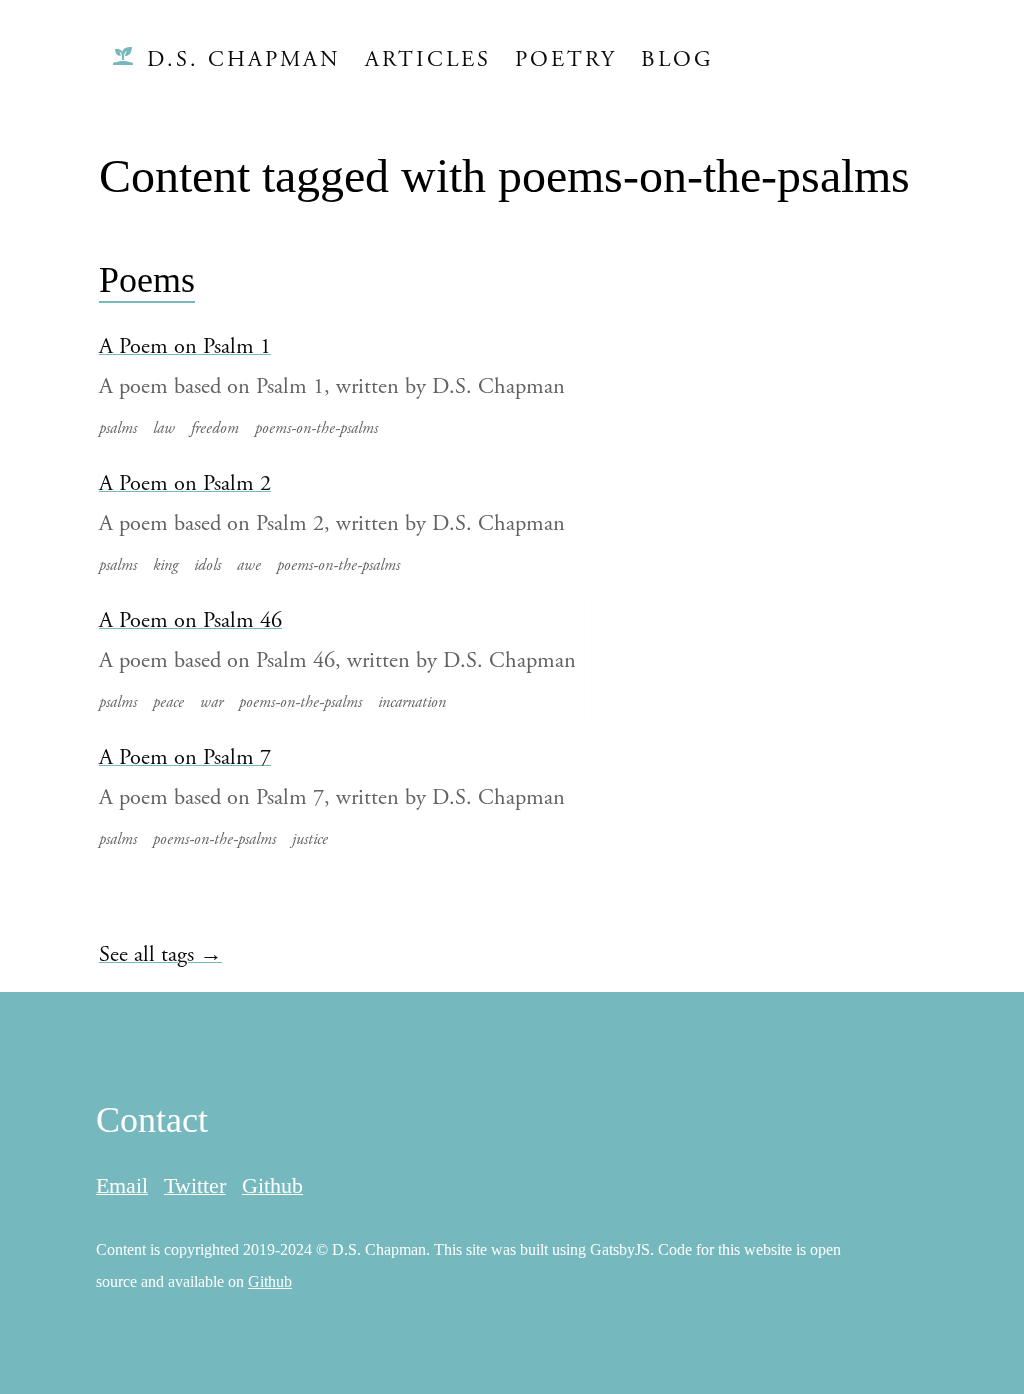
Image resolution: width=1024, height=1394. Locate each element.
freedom (215, 428)
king (165, 565)
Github (272, 1185)
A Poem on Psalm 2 (185, 483)
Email (122, 1185)
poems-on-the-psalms (316, 428)
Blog (677, 59)
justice (310, 839)
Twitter (195, 1185)
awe (249, 565)
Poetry (566, 59)
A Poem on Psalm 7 (185, 757)
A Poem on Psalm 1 (185, 346)
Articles (428, 59)
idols (207, 565)
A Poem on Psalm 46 (190, 620)
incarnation (412, 702)
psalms (118, 428)
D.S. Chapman (244, 59)
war (211, 702)
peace (168, 702)
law (164, 428)
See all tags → (160, 954)
